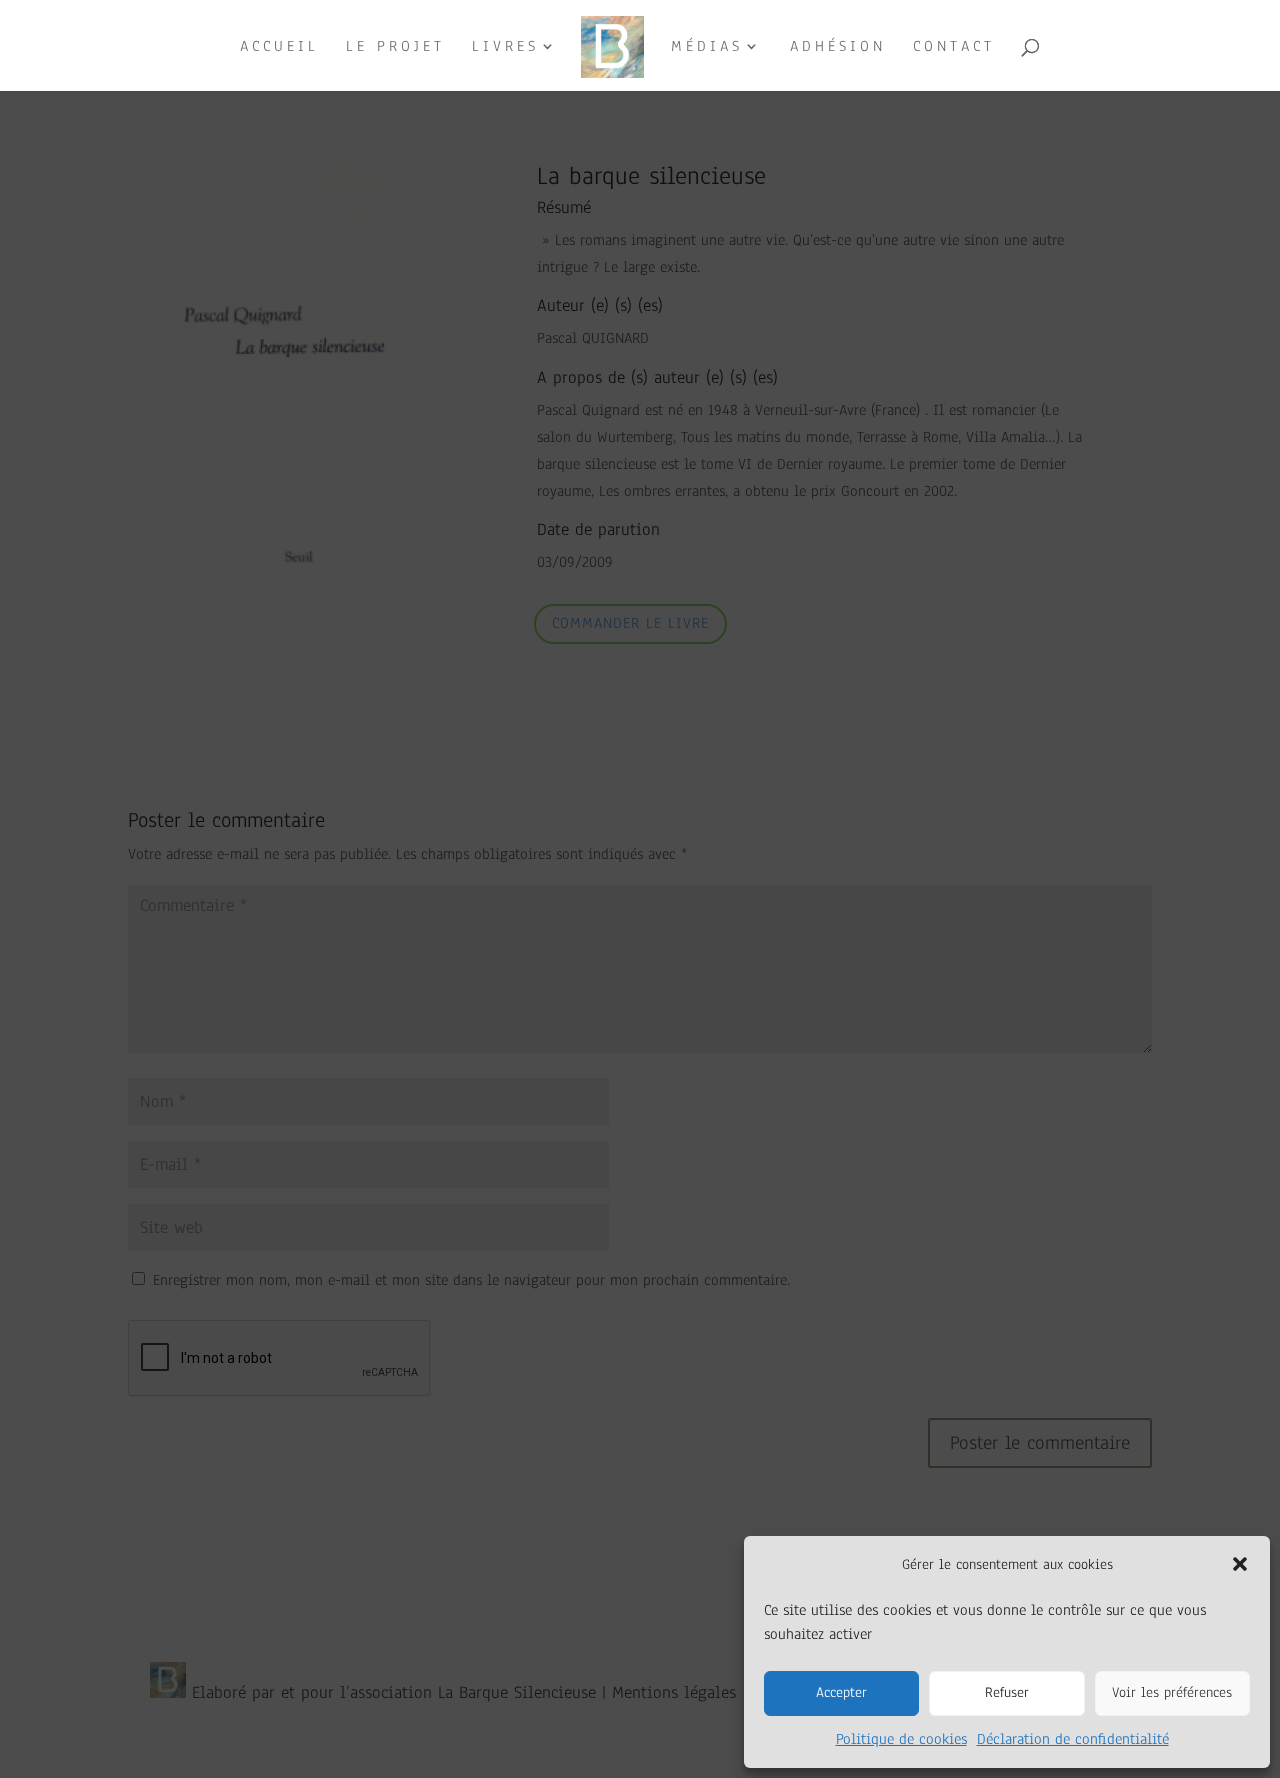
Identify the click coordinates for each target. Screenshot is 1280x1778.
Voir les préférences (1172, 1692)
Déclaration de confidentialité (1073, 1739)
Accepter (841, 1692)
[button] (1240, 1564)
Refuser (1007, 1692)
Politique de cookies (901, 1739)
